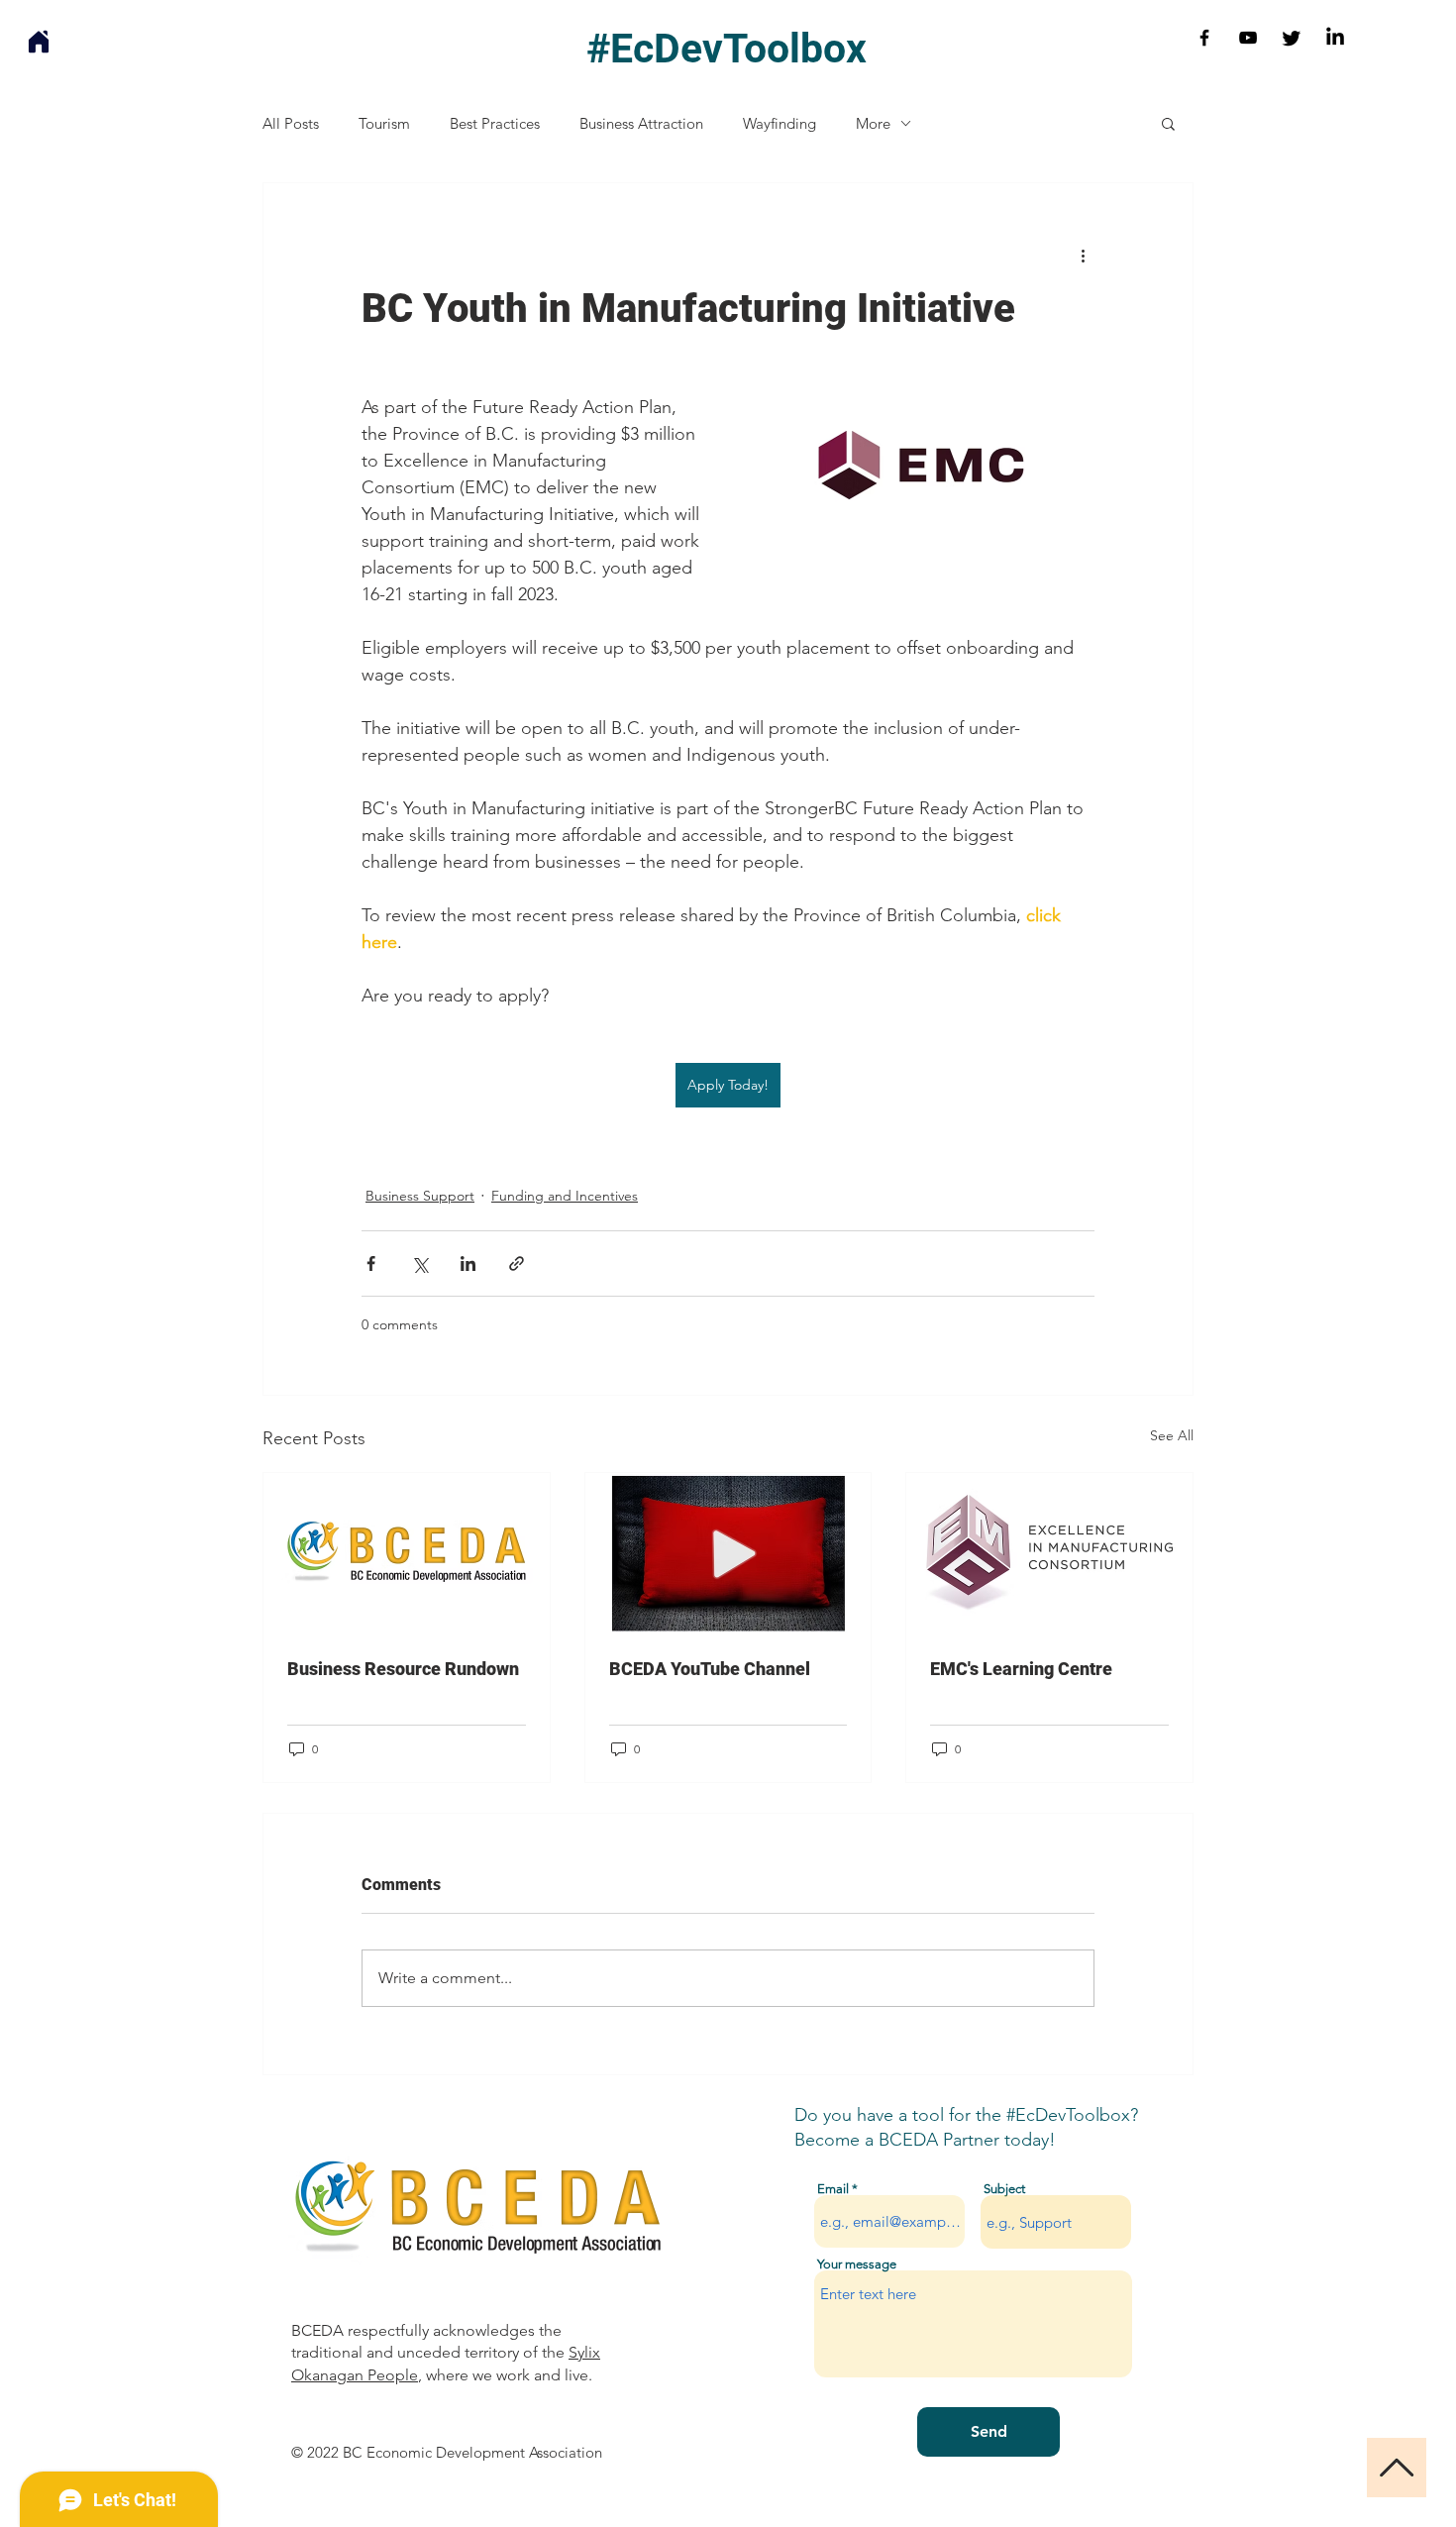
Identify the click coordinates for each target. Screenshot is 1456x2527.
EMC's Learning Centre (1021, 1669)
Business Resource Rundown (403, 1669)
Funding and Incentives (565, 1196)
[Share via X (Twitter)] (419, 1263)
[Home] (39, 42)
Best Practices (495, 123)
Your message (857, 2264)
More (873, 123)
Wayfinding (780, 123)
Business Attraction (641, 123)
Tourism (384, 123)
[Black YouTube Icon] (1248, 38)
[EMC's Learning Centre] (1049, 1553)
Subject (1004, 2189)
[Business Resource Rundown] (407, 1553)
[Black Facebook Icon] (1204, 38)
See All (1172, 1435)
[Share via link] (517, 1263)
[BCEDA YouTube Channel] (728, 1553)
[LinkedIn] (1335, 38)
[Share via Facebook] (371, 1263)
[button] (1168, 123)
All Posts (291, 123)
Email (833, 2189)
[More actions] (1083, 255)
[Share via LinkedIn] (468, 1263)
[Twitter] (1292, 38)
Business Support (420, 1196)
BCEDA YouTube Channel (710, 1669)
